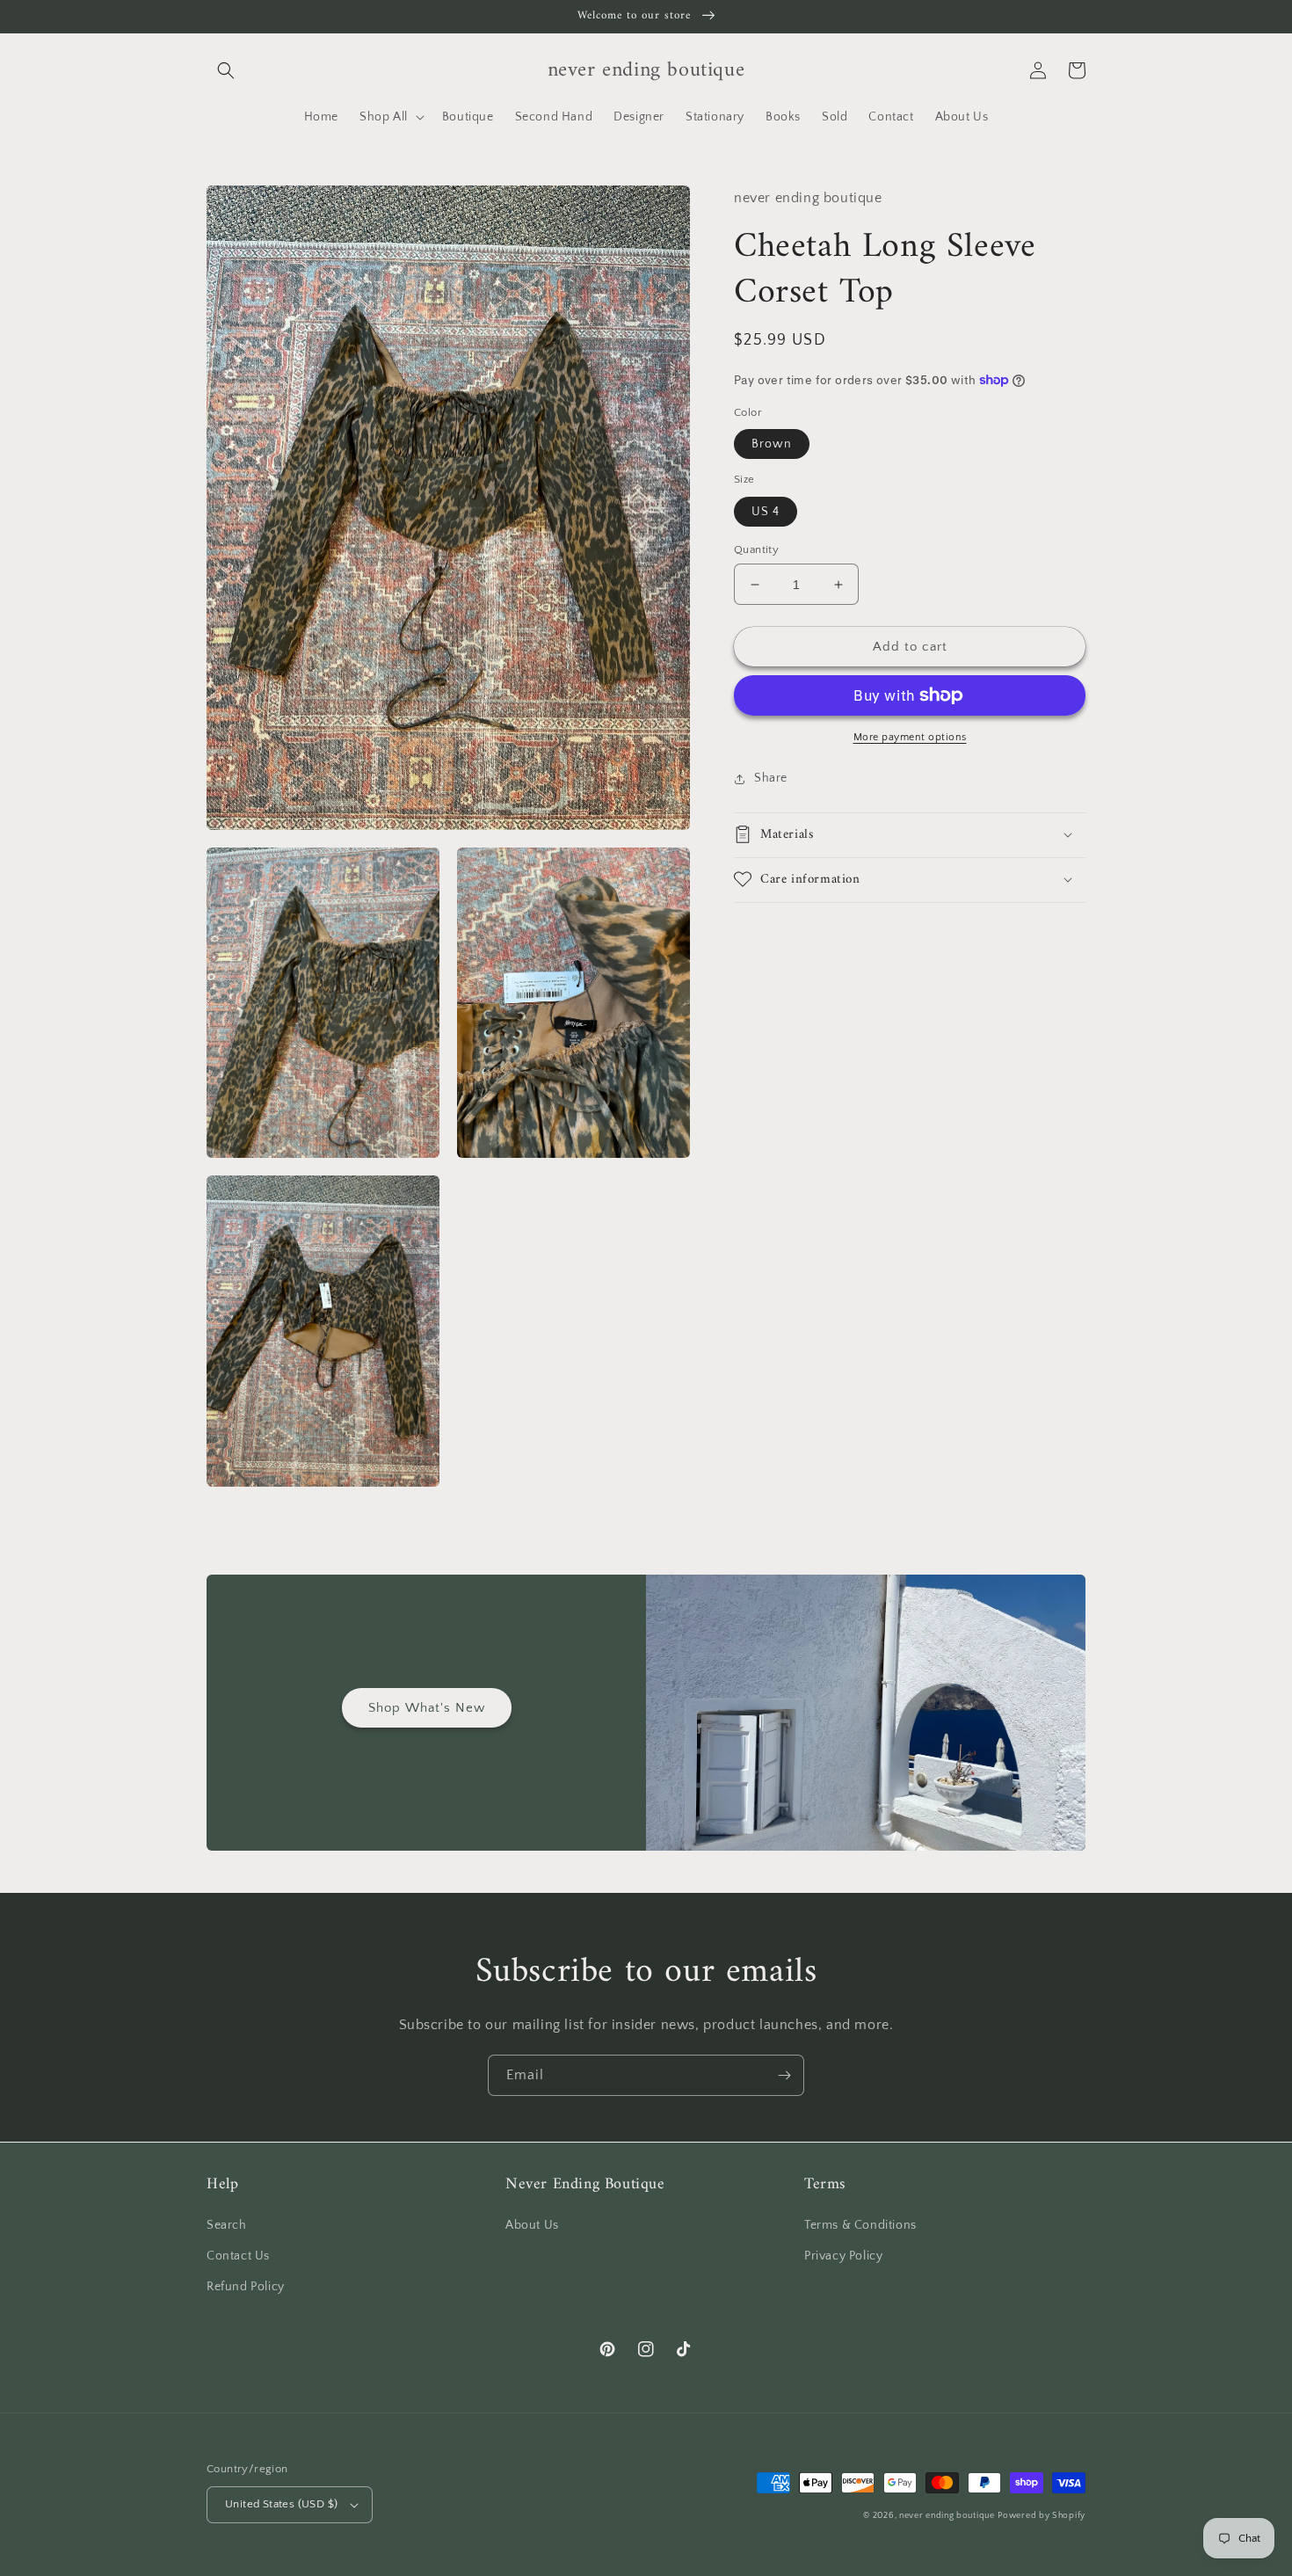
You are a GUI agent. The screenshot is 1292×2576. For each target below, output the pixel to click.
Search (227, 2225)
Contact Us (238, 2256)
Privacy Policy (843, 2256)
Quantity (756, 549)
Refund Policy (246, 2287)
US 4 (766, 512)
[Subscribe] (784, 2075)
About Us (532, 2225)
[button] (226, 70)
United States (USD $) (281, 2504)
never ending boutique (947, 2516)
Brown (772, 444)
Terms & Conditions (860, 2225)
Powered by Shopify (1042, 2516)
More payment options (910, 737)
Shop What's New (427, 1708)
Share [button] (771, 778)
